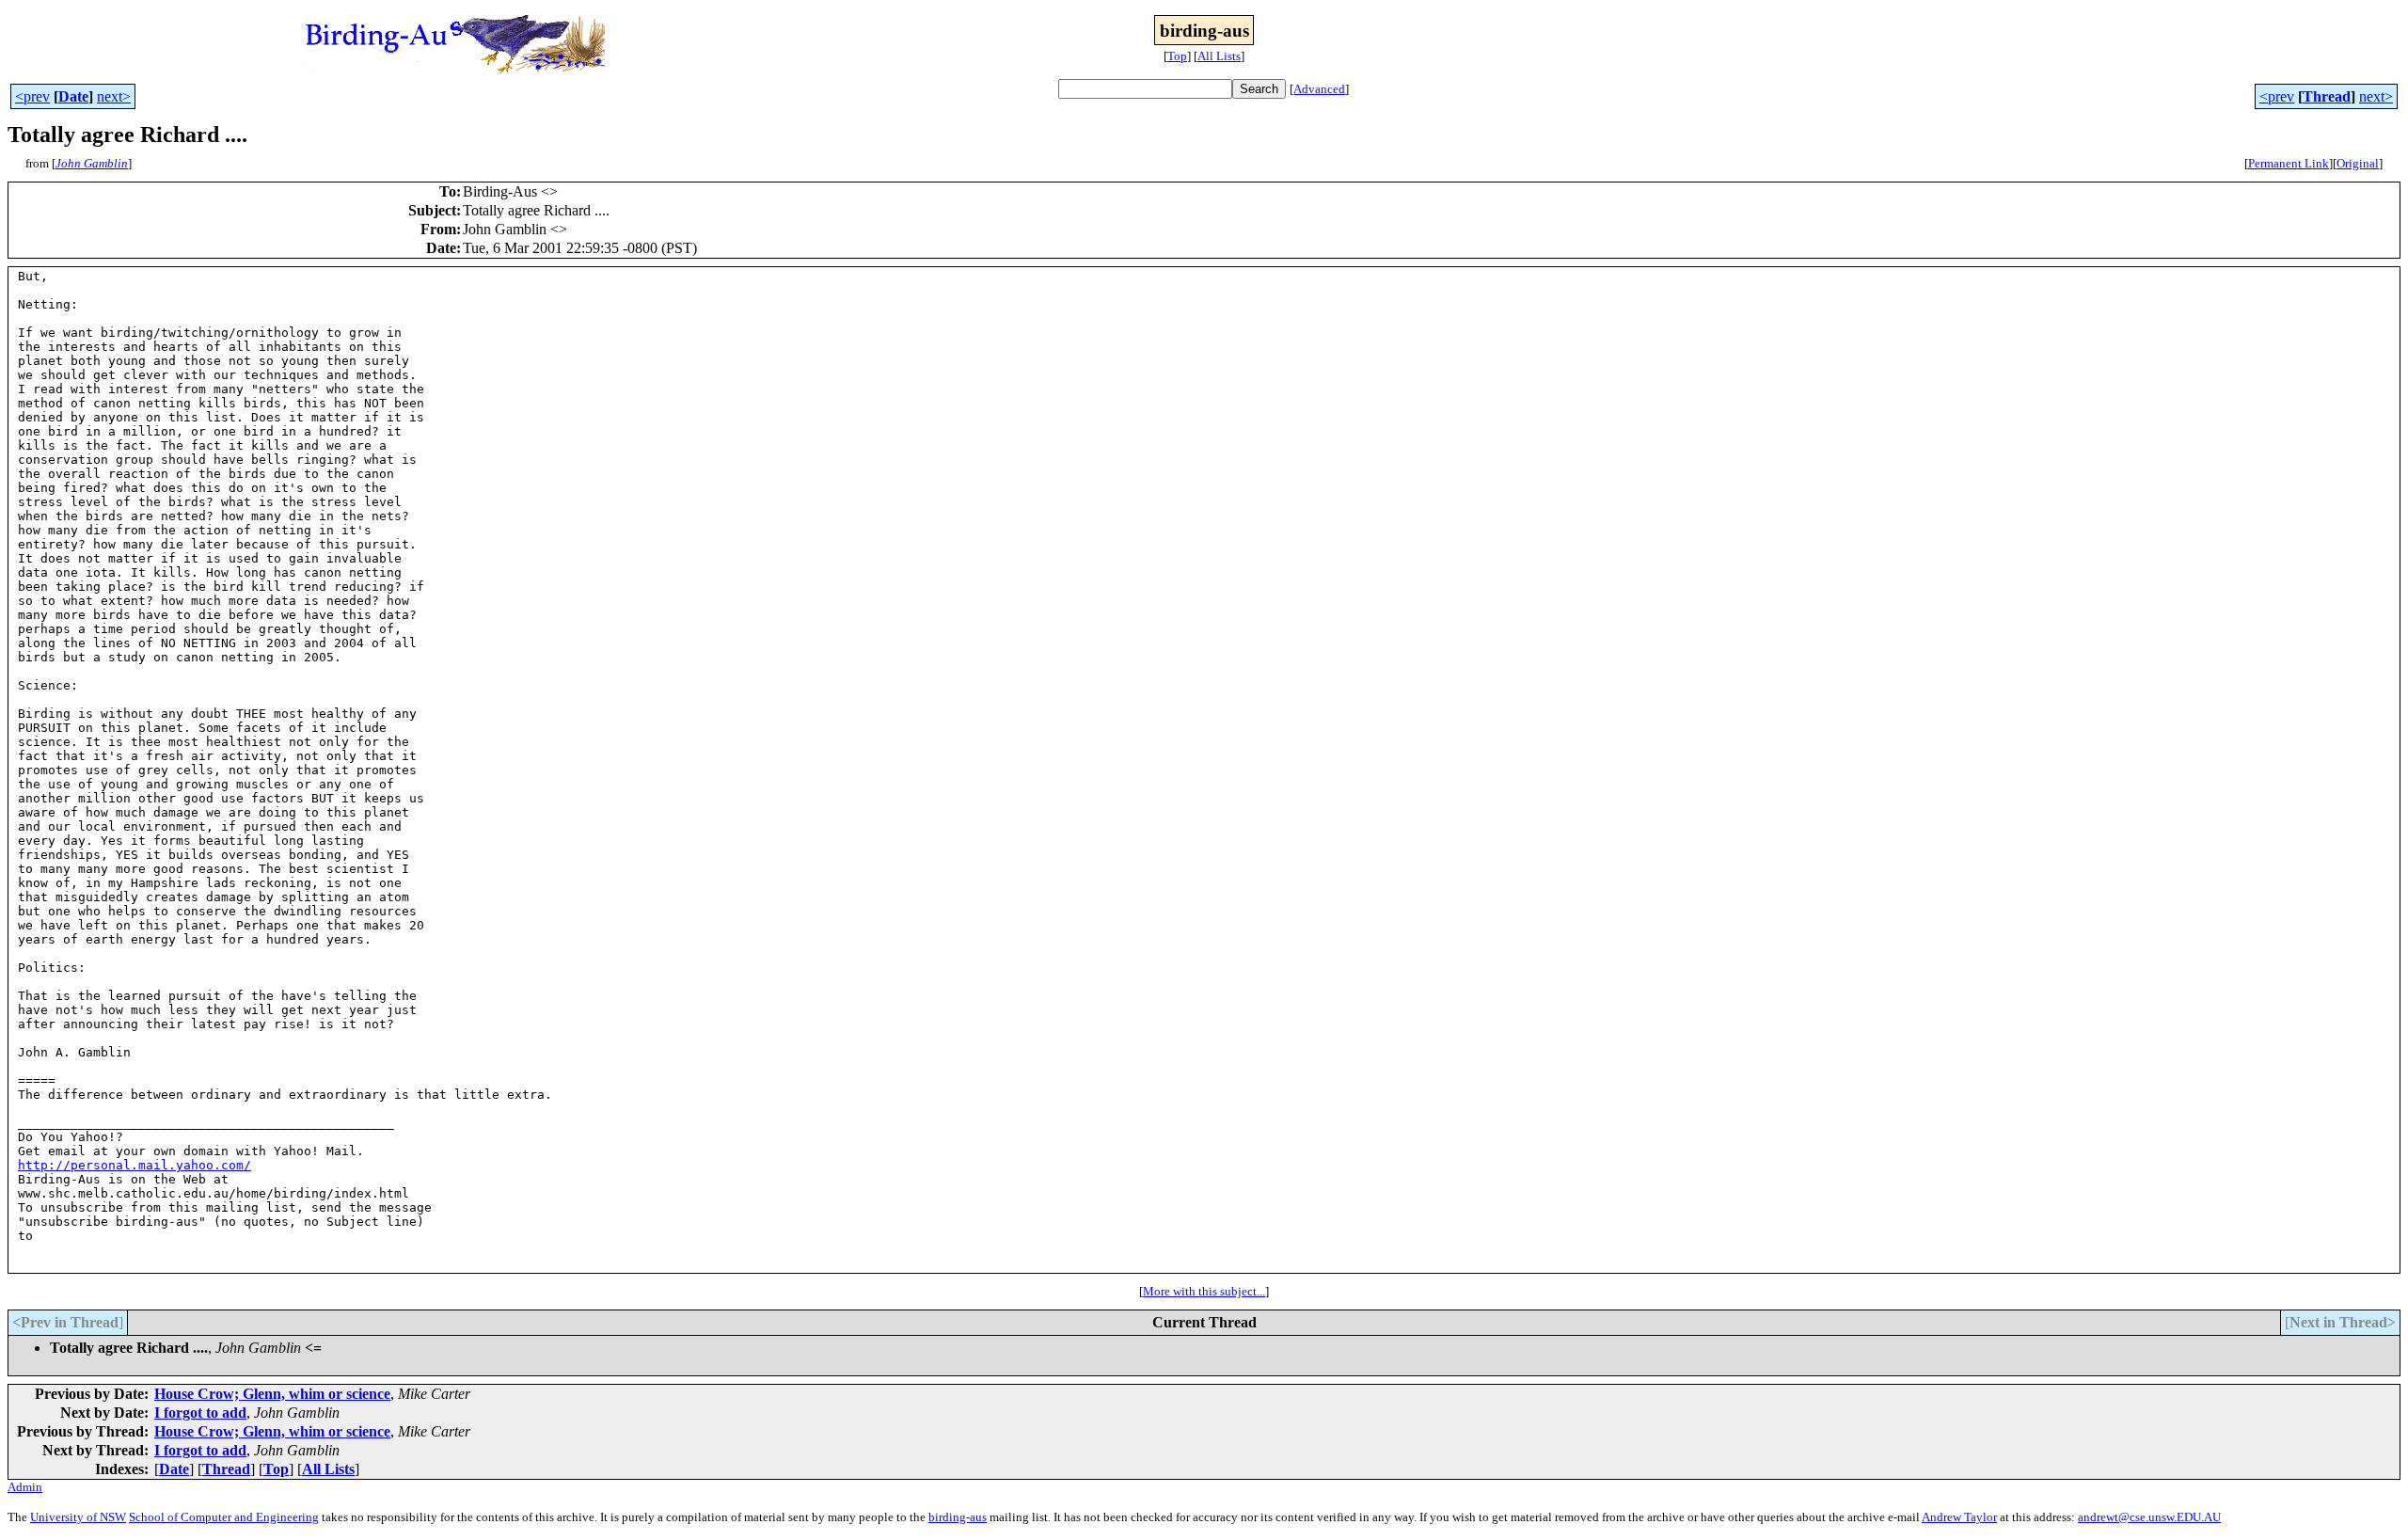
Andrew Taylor (1959, 1517)
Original (2358, 163)
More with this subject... (1204, 1291)
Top (1177, 56)
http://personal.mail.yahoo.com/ (135, 1165)
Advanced (1319, 89)
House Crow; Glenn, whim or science (272, 1394)
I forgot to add (200, 1413)
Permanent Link (2289, 163)
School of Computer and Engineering (224, 1517)
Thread (2327, 96)
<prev (32, 96)
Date (73, 96)
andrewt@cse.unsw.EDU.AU (2149, 1517)
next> (114, 96)
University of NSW (78, 1517)
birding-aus (958, 1517)
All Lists (1219, 56)
